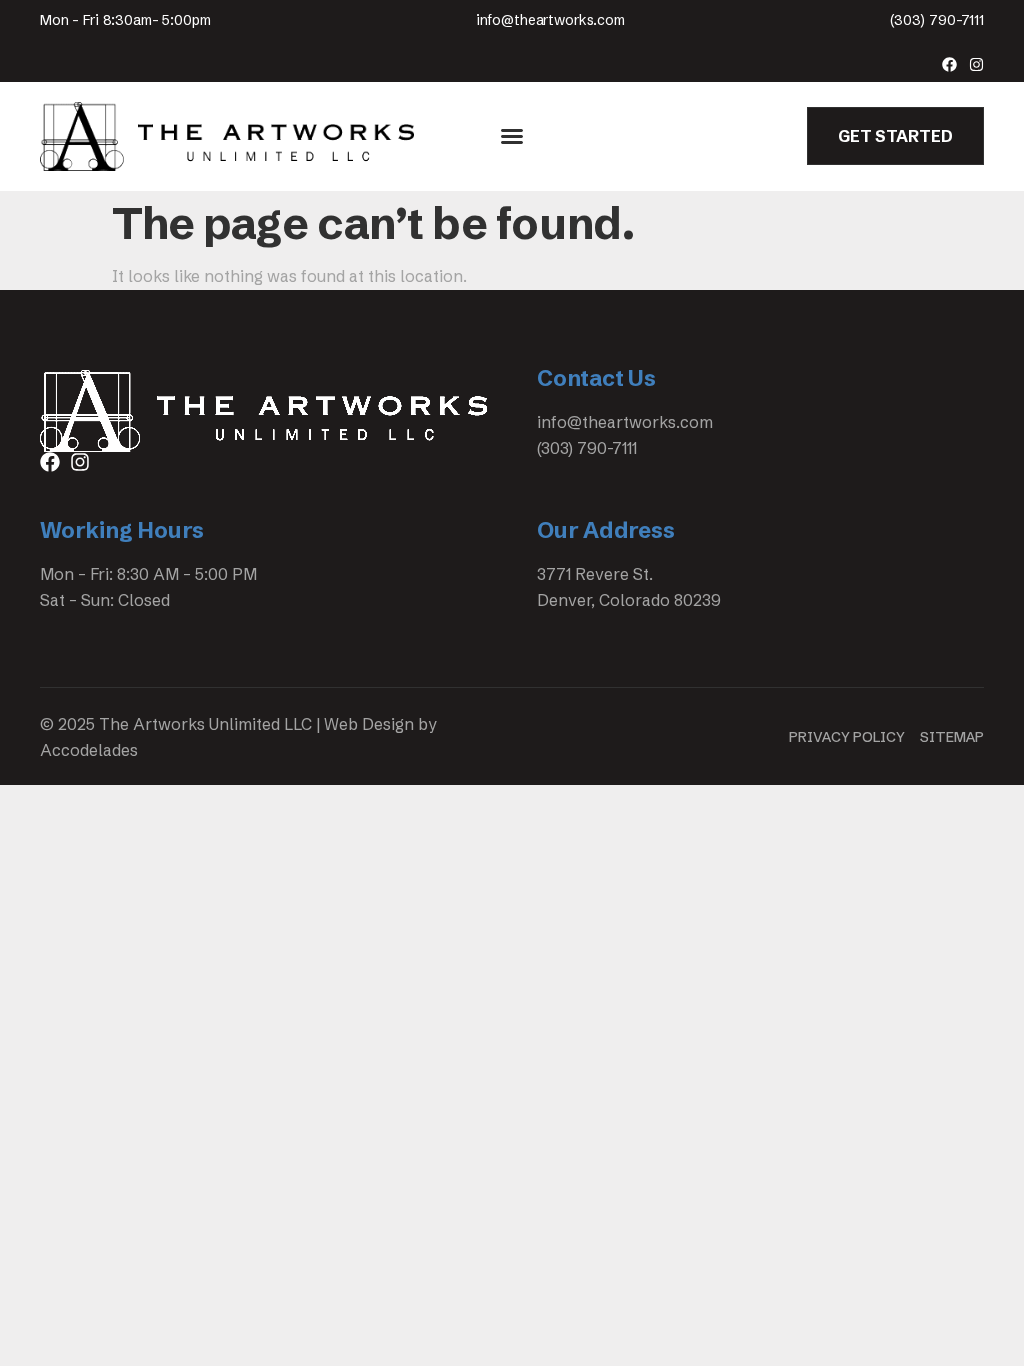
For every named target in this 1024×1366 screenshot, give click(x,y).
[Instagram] (976, 64)
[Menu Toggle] (512, 136)
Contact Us (596, 378)
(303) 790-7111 (937, 20)
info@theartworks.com (550, 20)
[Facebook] (949, 64)
